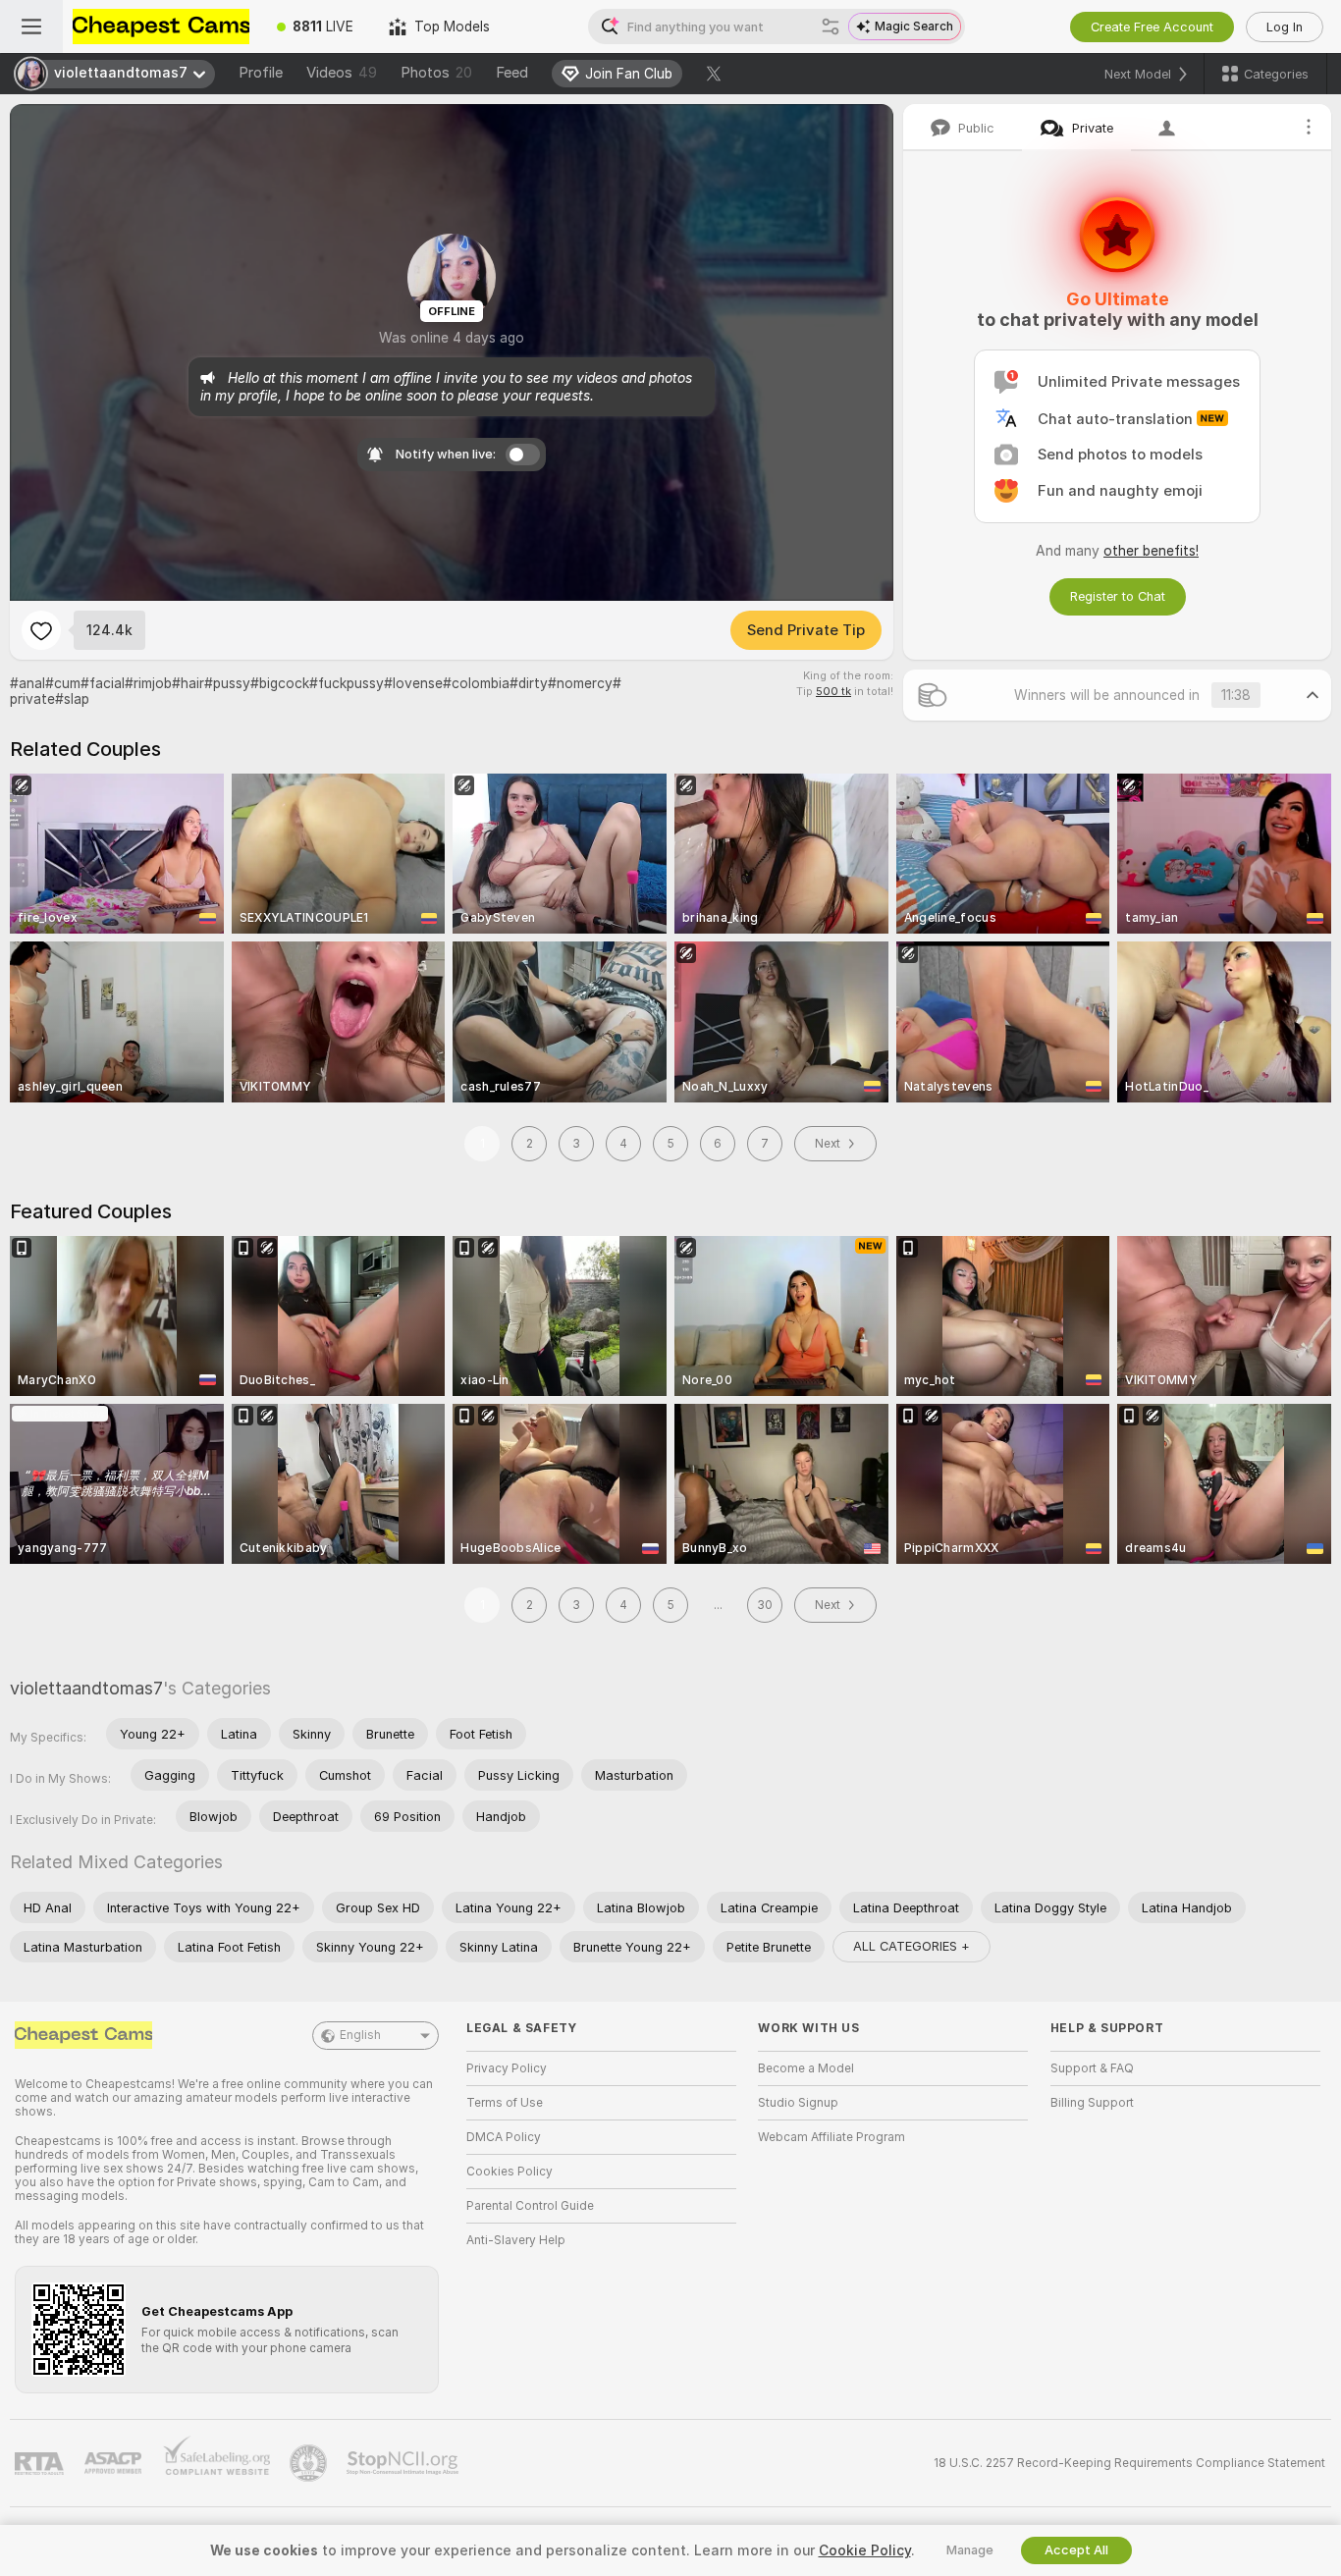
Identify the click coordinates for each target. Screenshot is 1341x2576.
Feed (512, 73)
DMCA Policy (504, 2137)
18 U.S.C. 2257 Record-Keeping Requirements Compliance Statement (1129, 2463)
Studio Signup (798, 2103)
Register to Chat (1118, 596)
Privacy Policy (507, 2068)
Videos (342, 73)
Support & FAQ (1092, 2068)
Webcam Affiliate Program (831, 2137)
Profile (261, 73)
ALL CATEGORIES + (912, 1946)
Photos (436, 73)
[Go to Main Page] (161, 27)
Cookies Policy (510, 2172)
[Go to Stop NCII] (404, 2463)
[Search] (831, 27)
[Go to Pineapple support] (310, 2463)
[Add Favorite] (41, 630)
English (360, 2035)
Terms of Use (505, 2103)
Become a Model (806, 2068)
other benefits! (1151, 551)
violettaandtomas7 (86, 1688)
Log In (1285, 27)
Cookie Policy (865, 2550)
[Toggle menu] (31, 27)
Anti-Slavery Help (516, 2240)
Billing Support (1092, 2103)
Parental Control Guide (530, 2206)
